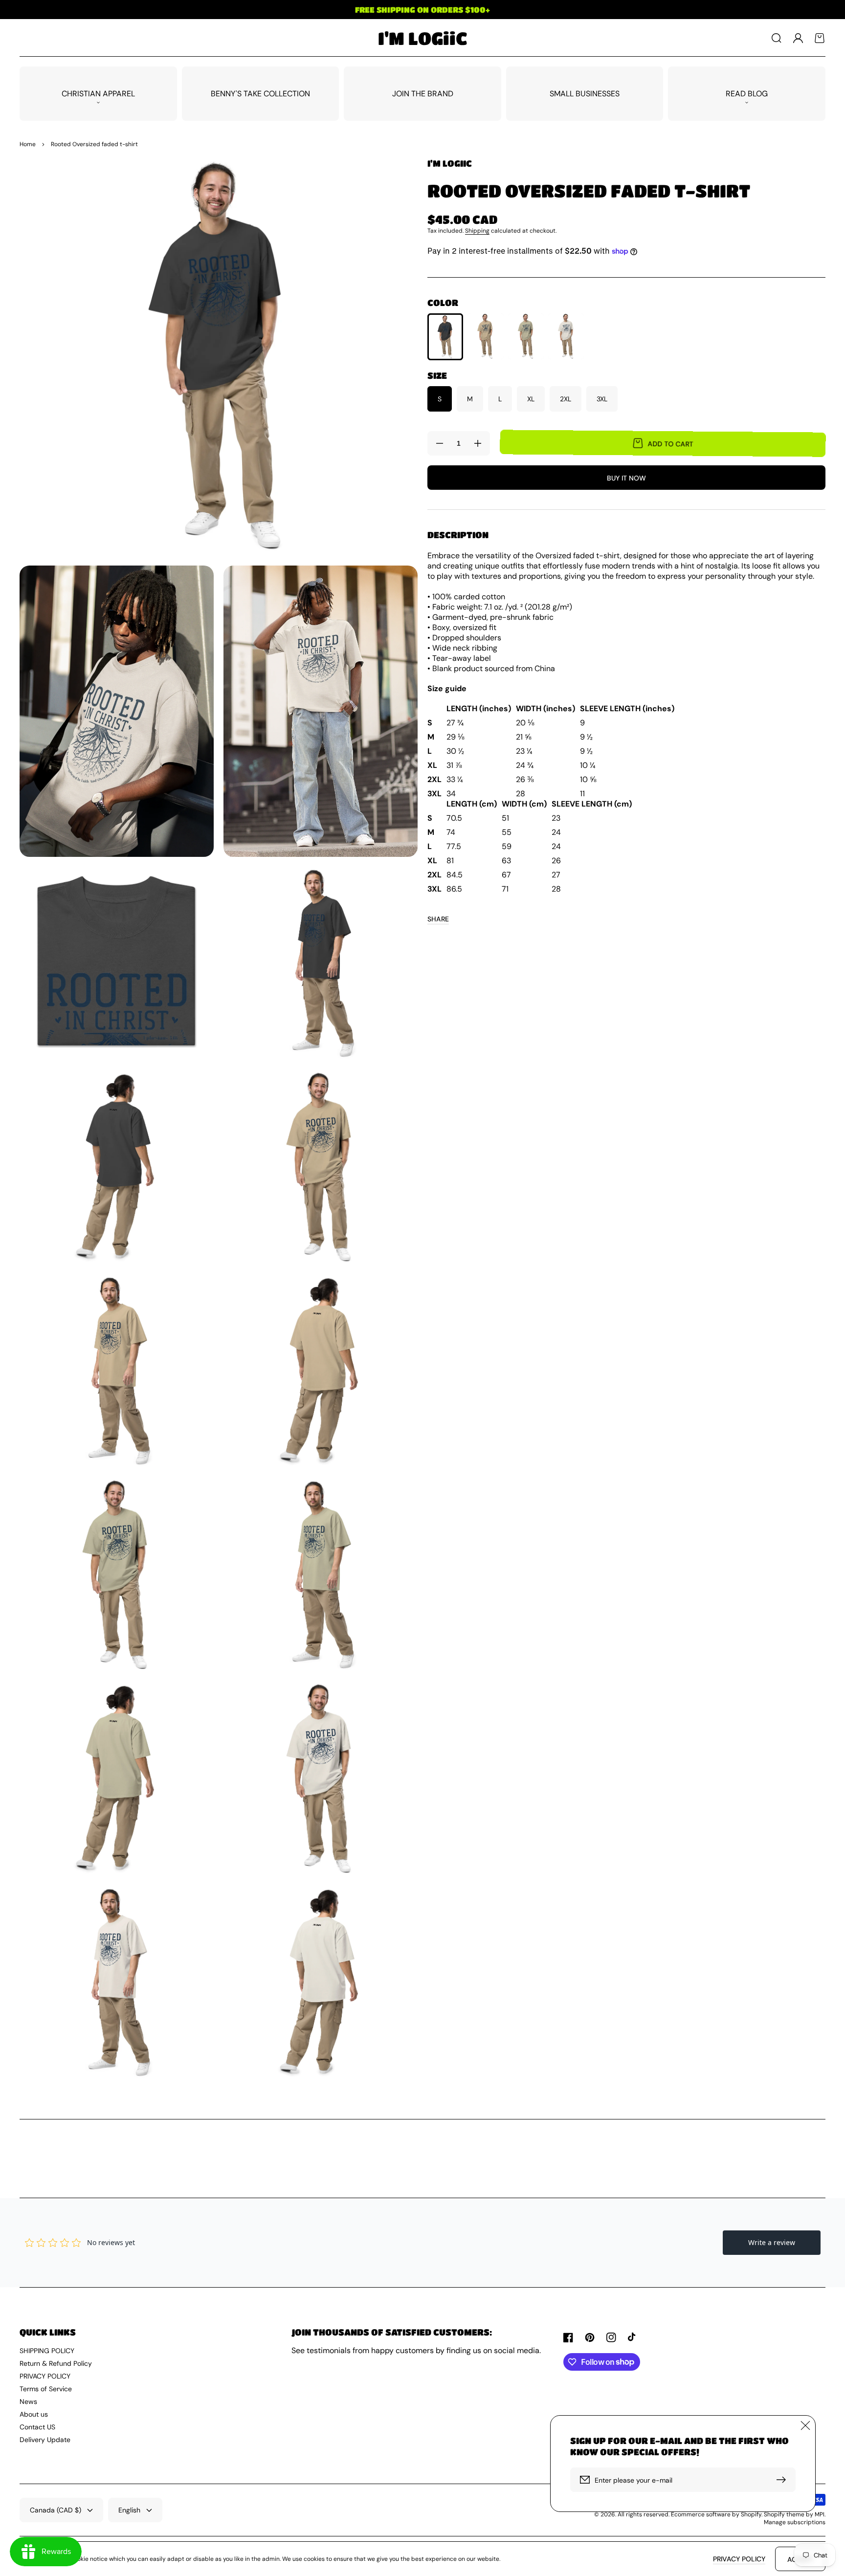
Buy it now (626, 478)
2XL (566, 399)
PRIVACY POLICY (45, 2376)
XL (531, 399)
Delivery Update (45, 2440)
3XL (602, 399)
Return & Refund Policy (56, 2363)
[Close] (805, 2425)
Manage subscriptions (795, 2522)
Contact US (37, 2427)
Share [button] (438, 919)
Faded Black (445, 337)
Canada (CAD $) (56, 2510)
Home (28, 144)
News (28, 2401)
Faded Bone (566, 336)
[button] (777, 38)
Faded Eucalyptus (526, 336)
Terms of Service (46, 2389)
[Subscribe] (783, 2480)
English (129, 2510)
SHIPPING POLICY (47, 2351)
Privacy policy (739, 2559)
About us (34, 2414)
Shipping (477, 231)
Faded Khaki (485, 336)
